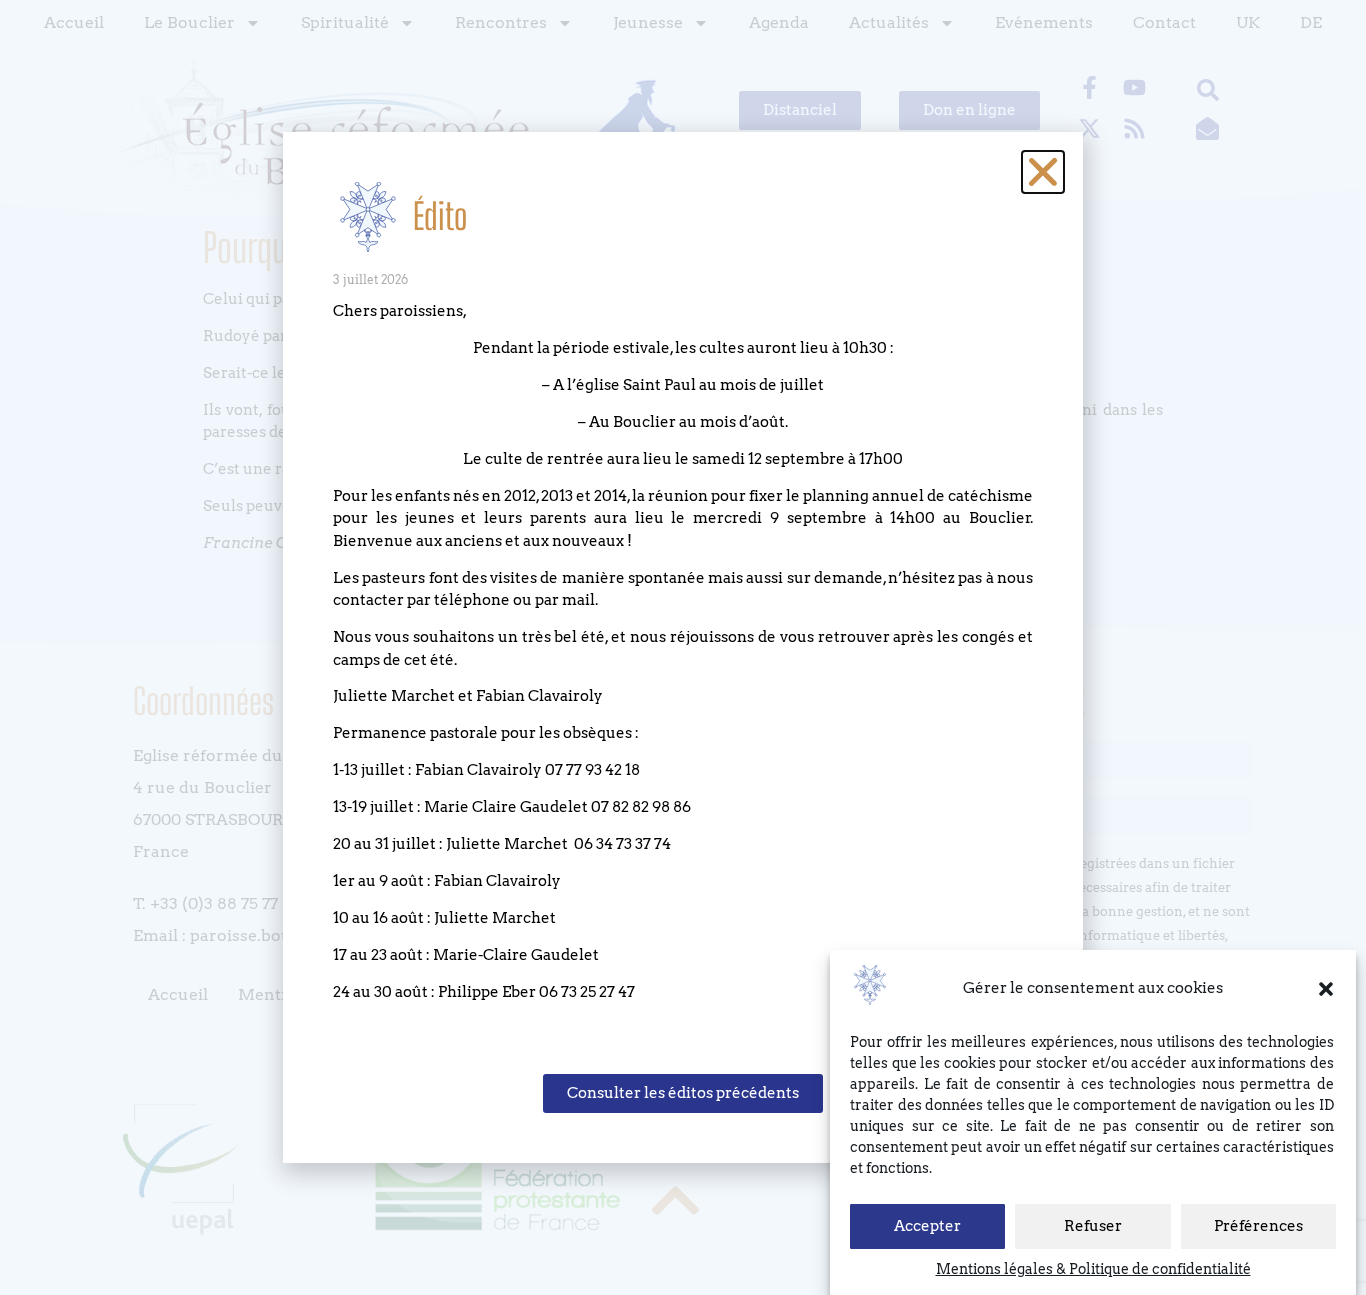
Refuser (1093, 1227)
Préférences (1258, 1227)
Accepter (927, 1227)
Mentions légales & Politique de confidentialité (1093, 1269)
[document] (683, 647)
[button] (1326, 989)
